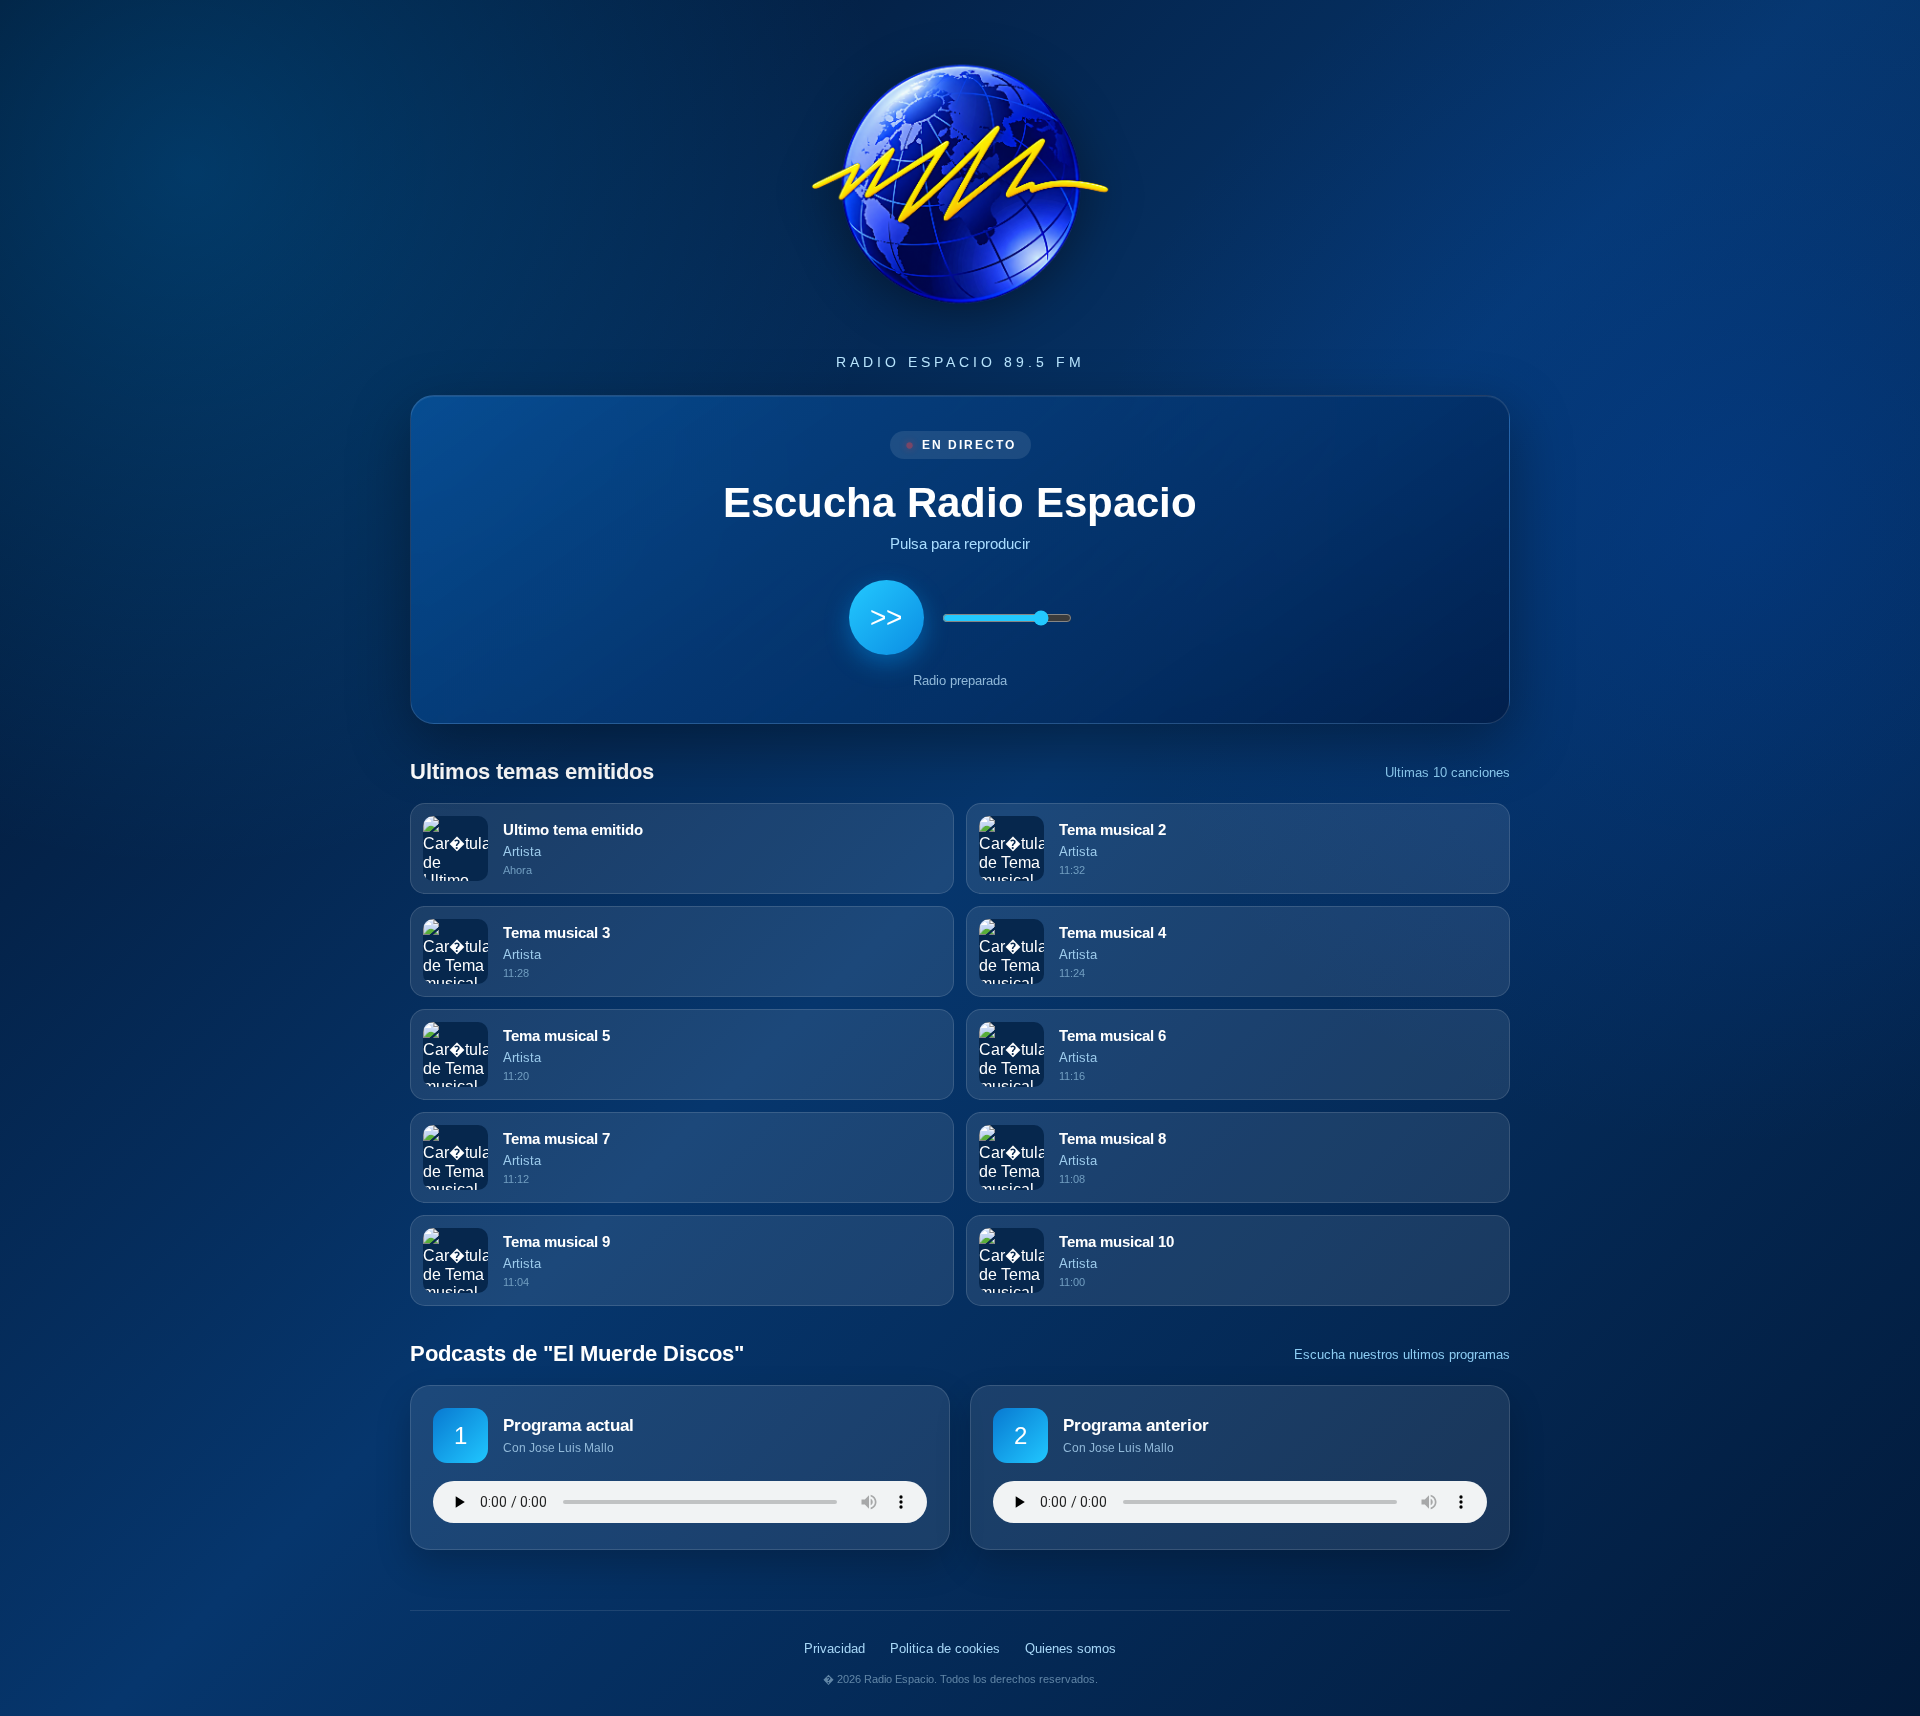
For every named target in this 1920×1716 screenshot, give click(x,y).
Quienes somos (1070, 1648)
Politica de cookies (945, 1648)
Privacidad (834, 1648)
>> (886, 617)
